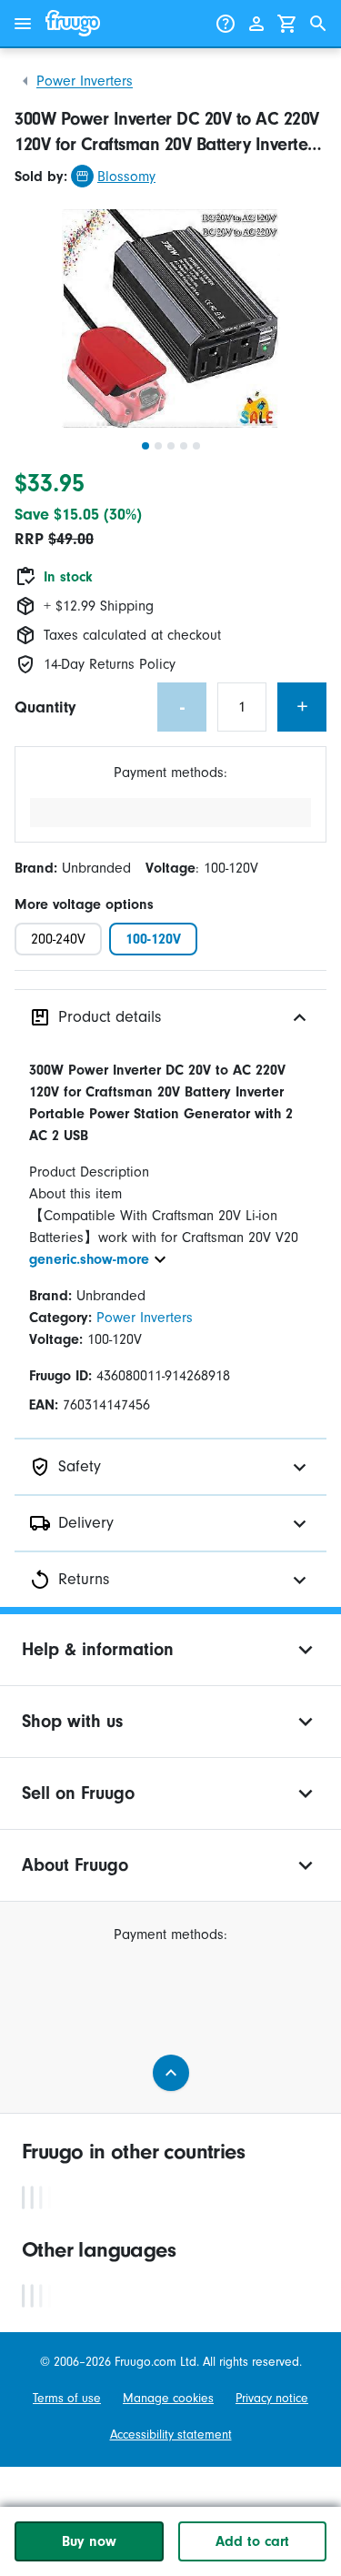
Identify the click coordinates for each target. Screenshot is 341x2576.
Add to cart (252, 2541)
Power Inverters (85, 81)
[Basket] (287, 24)
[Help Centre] (226, 24)
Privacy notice (272, 2399)
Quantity (45, 707)
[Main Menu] (23, 24)
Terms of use (67, 2399)
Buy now (89, 2541)
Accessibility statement (171, 2435)
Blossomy (126, 177)
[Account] (256, 24)
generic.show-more (89, 1259)
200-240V (58, 939)
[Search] (318, 24)
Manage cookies (168, 2399)
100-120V (153, 939)
